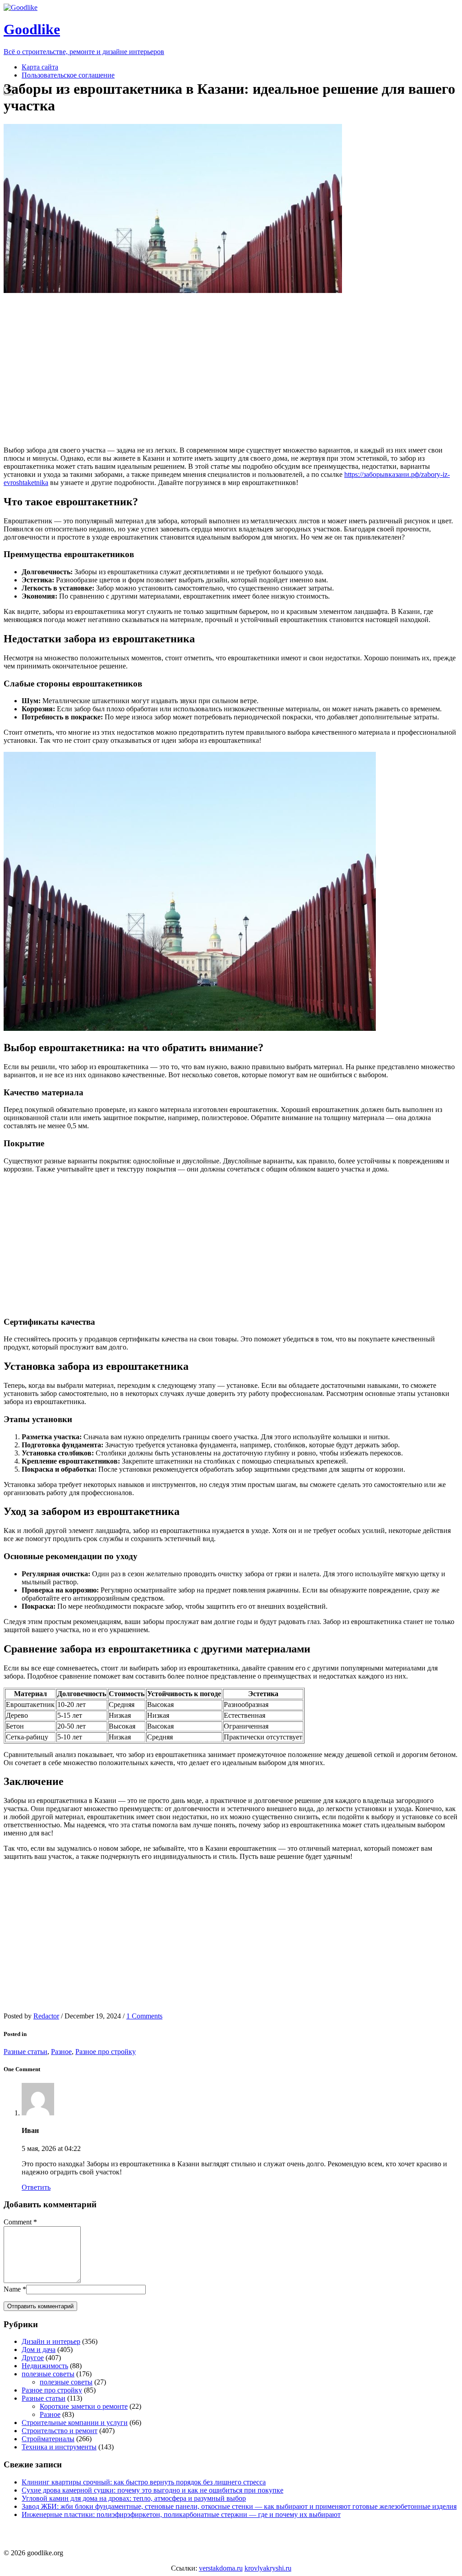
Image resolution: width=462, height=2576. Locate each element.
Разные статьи (25, 2052)
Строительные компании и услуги (75, 2423)
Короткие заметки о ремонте (84, 2406)
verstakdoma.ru (221, 2568)
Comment (18, 2222)
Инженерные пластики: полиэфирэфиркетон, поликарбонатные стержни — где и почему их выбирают (181, 2514)
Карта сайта (40, 67)
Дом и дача (39, 2350)
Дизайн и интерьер (51, 2341)
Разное (61, 2052)
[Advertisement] (173, 370)
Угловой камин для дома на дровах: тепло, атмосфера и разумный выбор (134, 2498)
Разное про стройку (106, 2052)
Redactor (46, 2016)
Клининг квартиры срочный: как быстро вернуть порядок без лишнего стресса (144, 2482)
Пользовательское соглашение (68, 75)
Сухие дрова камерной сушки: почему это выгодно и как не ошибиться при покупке (152, 2490)
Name (12, 2289)
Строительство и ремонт (60, 2431)
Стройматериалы (48, 2439)
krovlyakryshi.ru (268, 2568)
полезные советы (48, 2374)
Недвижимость (45, 2366)
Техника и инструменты (59, 2447)
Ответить (36, 2187)
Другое (33, 2358)
